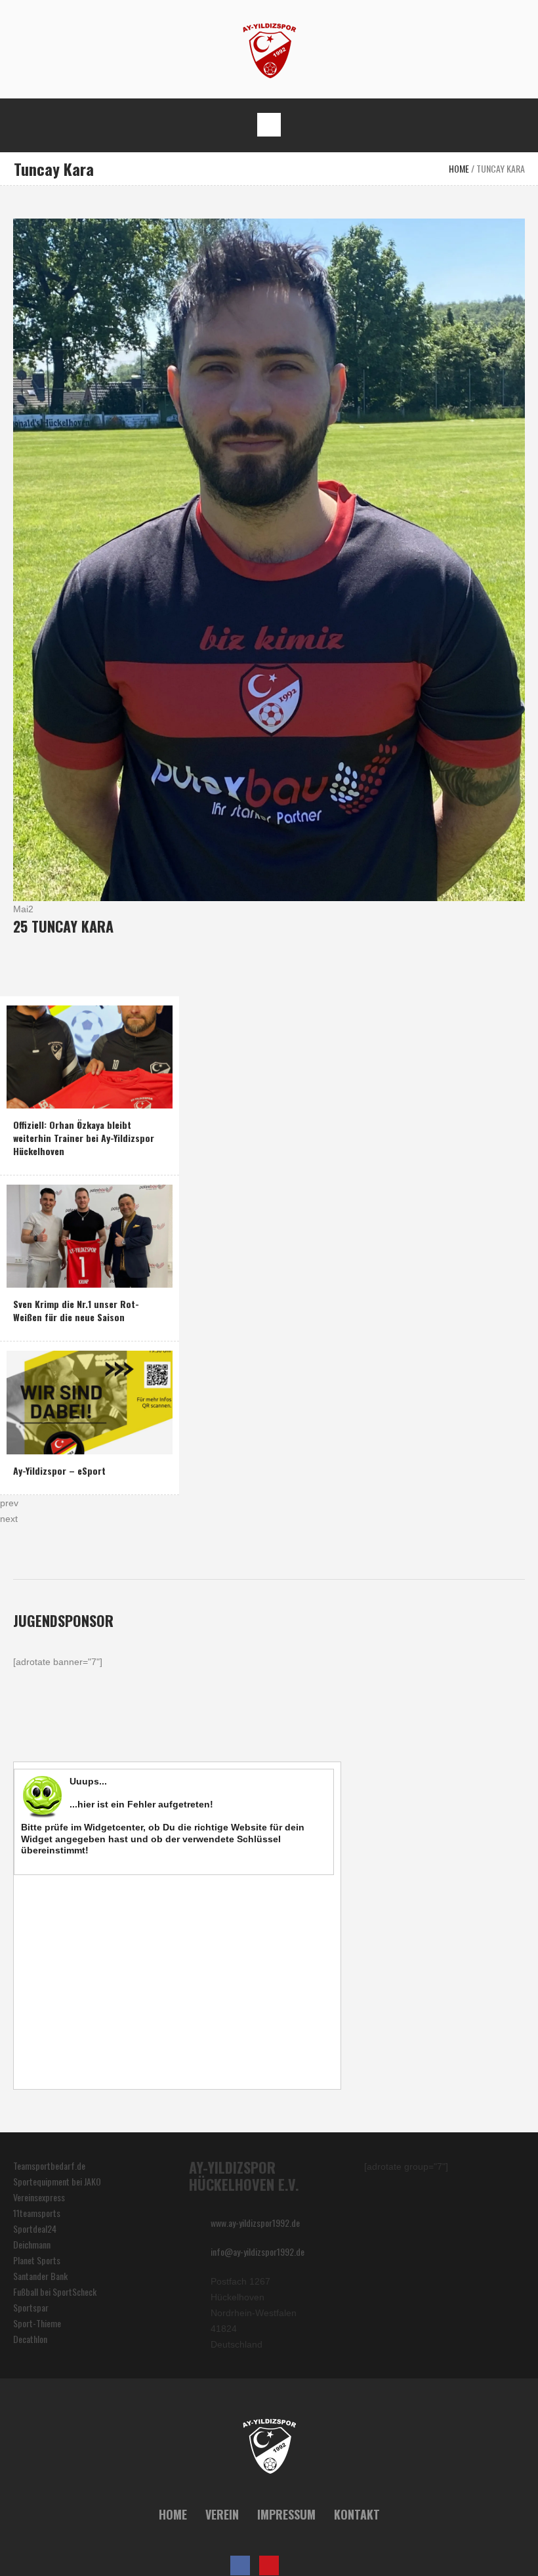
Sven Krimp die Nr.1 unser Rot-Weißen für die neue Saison (76, 1310)
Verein (222, 2514)
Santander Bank (40, 2276)
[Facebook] (240, 2565)
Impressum (286, 2514)
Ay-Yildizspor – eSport (59, 1470)
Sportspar (31, 2307)
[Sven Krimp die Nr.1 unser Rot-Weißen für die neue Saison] (90, 1235)
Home (459, 168)
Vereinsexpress (39, 2197)
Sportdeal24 (35, 2228)
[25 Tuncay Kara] (269, 558)
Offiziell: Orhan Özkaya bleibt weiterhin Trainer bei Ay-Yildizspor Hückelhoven (84, 1138)
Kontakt (357, 2514)
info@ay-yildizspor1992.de (258, 2251)
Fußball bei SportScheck (55, 2291)
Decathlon (30, 2339)
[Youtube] (269, 2565)
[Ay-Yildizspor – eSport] (90, 1401)
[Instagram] (298, 2565)
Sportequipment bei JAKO (57, 2181)
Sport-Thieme (37, 2323)
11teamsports (37, 2213)
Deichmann (32, 2244)
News (26, 1095)
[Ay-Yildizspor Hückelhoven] (269, 50)
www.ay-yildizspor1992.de (255, 2223)
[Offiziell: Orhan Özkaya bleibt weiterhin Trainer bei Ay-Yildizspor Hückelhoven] (90, 1056)
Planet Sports (37, 2260)
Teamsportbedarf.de (49, 2165)
